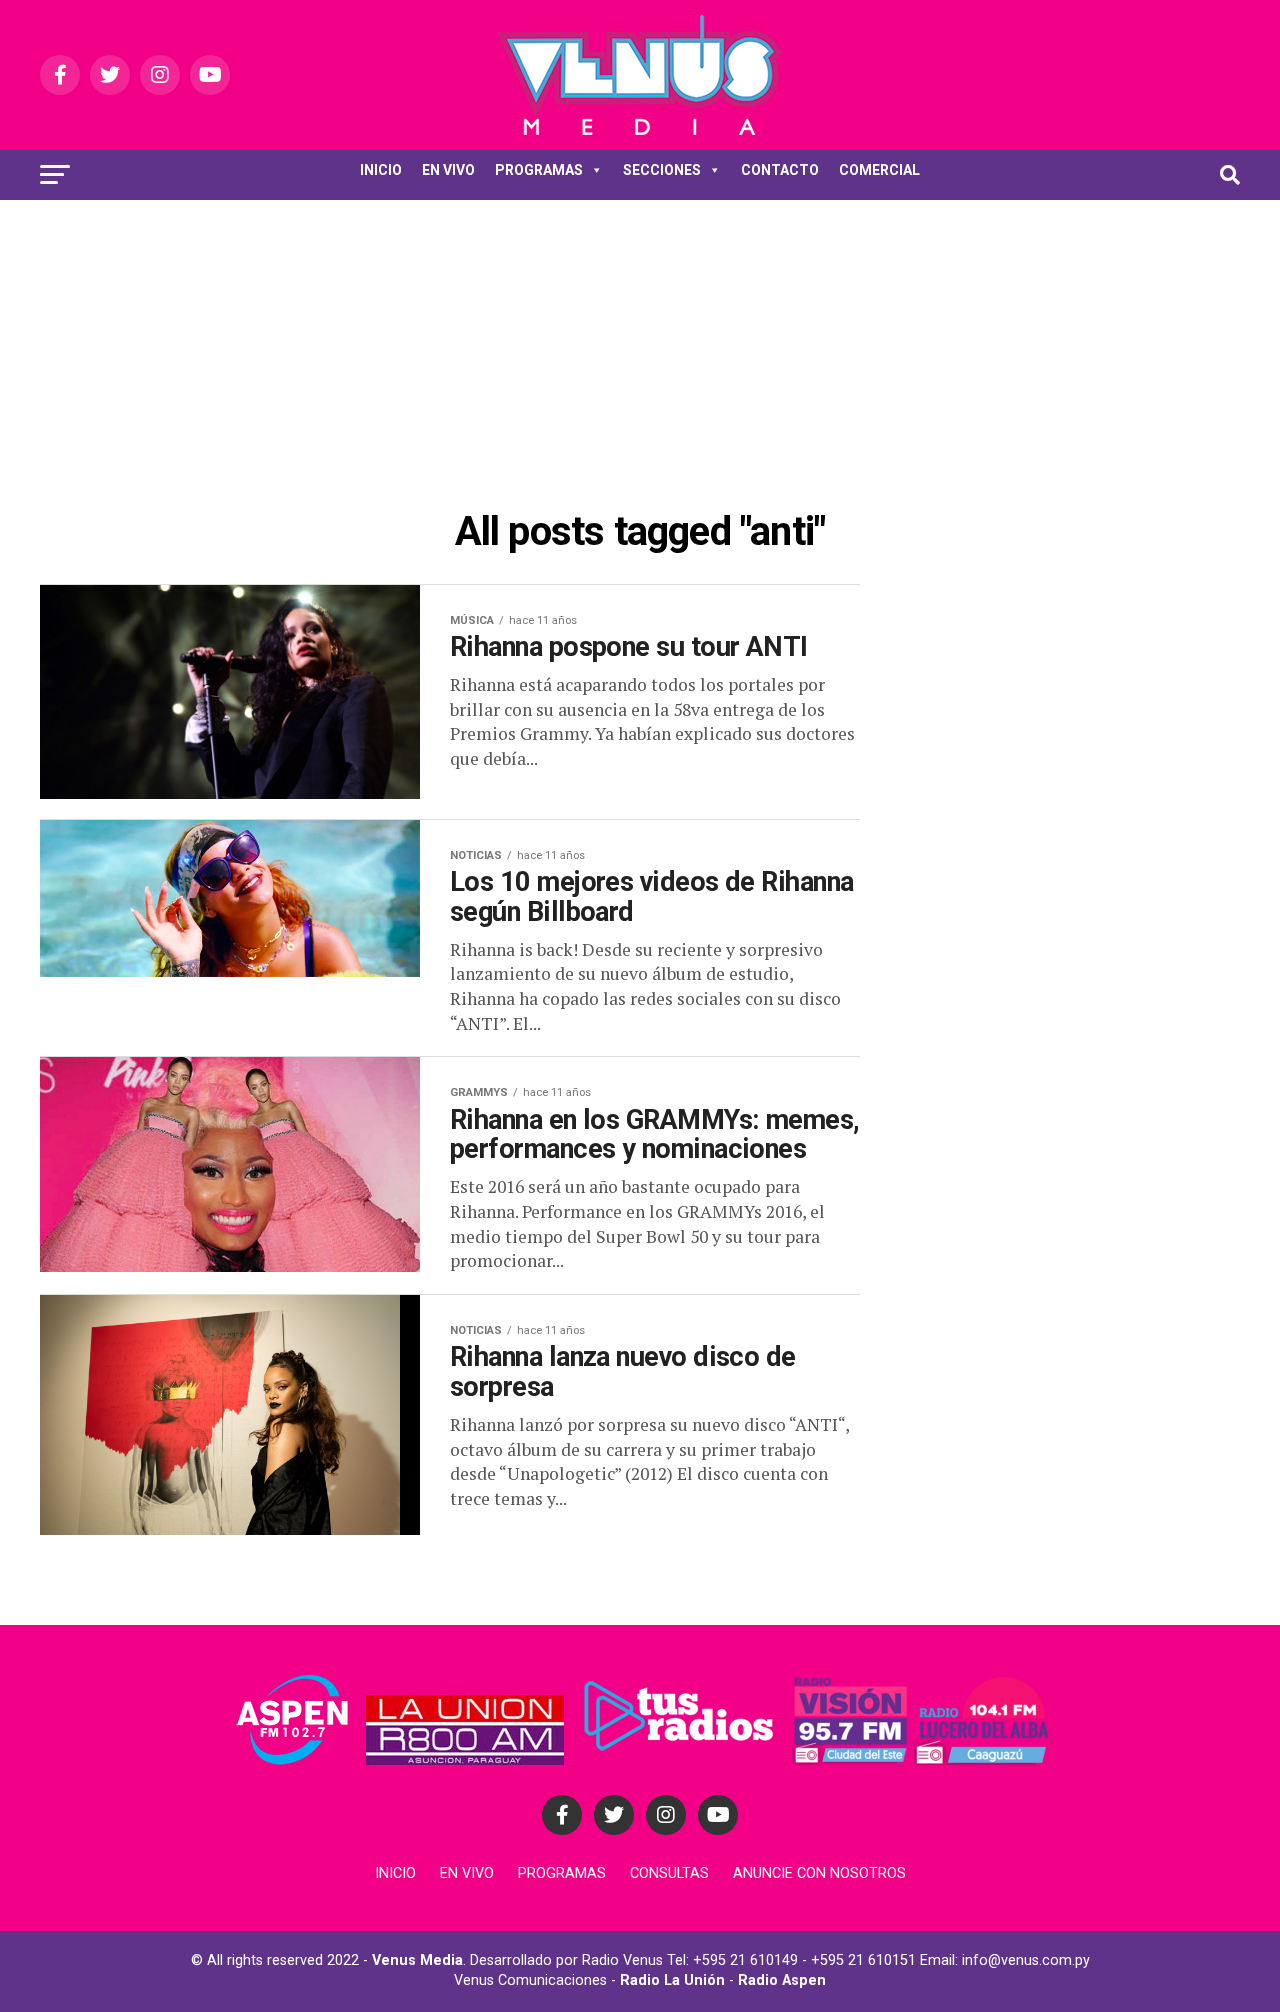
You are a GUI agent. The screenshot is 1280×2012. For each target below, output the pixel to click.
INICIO (381, 170)
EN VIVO (448, 170)
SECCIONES (662, 170)
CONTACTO (780, 170)
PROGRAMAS (539, 170)
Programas (562, 1873)
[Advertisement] (640, 350)
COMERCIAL (879, 170)
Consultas (669, 1873)
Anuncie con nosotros (819, 1873)
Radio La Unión (672, 1980)
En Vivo (467, 1873)
